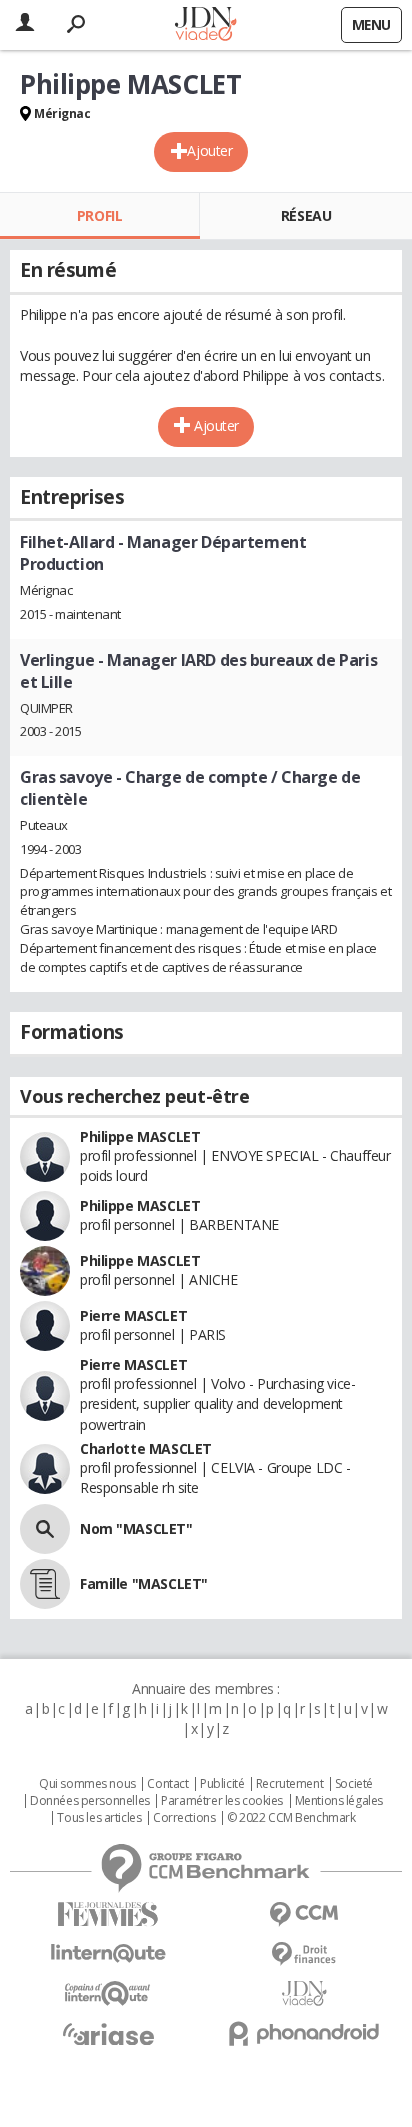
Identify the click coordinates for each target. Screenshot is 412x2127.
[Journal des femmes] (108, 1914)
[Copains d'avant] (108, 1993)
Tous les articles (99, 1818)
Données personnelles (90, 1801)
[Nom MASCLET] (45, 1529)
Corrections (184, 1818)
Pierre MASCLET (133, 1315)
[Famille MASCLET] (45, 1584)
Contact (167, 1784)
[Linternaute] (108, 1953)
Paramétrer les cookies (222, 1801)
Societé (354, 1784)
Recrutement (289, 1784)
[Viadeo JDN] (304, 1993)
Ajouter (209, 150)
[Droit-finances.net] (304, 1954)
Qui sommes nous (87, 1784)
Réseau (306, 215)
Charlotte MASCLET (146, 1448)
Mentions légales (339, 1801)
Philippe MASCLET (140, 1136)
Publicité (222, 1784)
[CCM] (304, 1914)
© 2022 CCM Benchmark (291, 1818)
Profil (99, 215)
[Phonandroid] (304, 2033)
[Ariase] (108, 2034)
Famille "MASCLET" (144, 1583)
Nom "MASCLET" (136, 1528)
